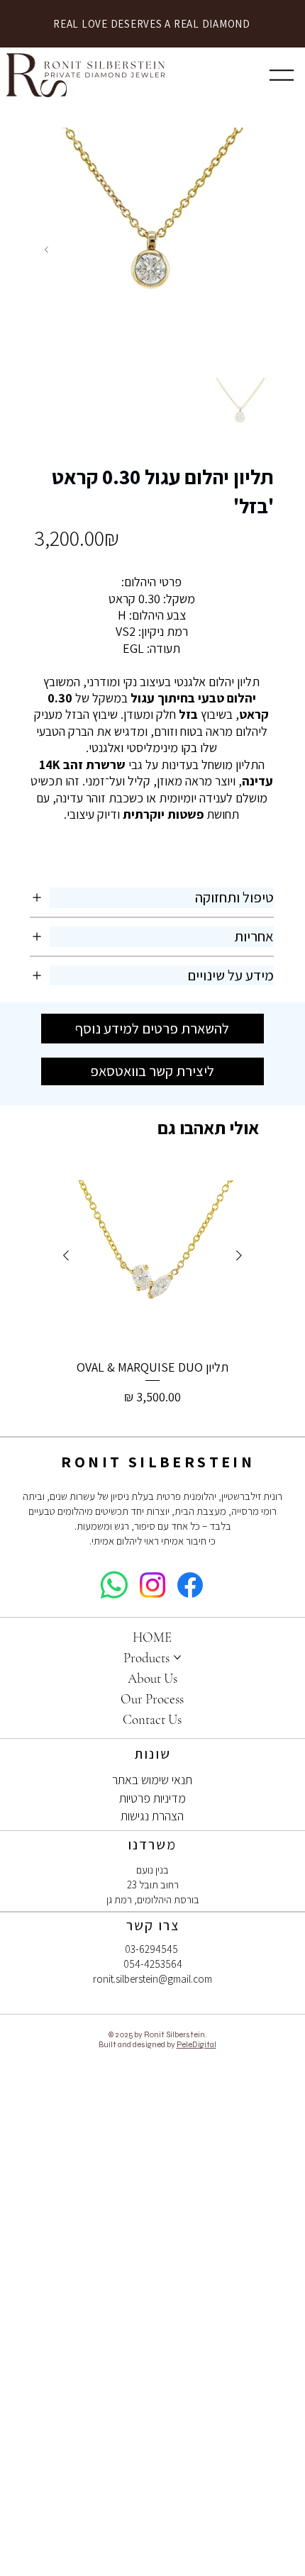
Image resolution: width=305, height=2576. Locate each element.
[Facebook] (190, 1585)
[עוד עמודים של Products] (177, 1657)
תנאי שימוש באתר (152, 1780)
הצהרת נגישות (152, 1816)
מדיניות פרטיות (152, 1798)
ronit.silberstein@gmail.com (152, 1979)
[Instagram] (152, 1585)
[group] (153, 1294)
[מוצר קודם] (239, 1255)
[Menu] (282, 75)
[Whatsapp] (114, 1585)
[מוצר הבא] (66, 1255)
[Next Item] (46, 250)
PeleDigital (196, 2044)
